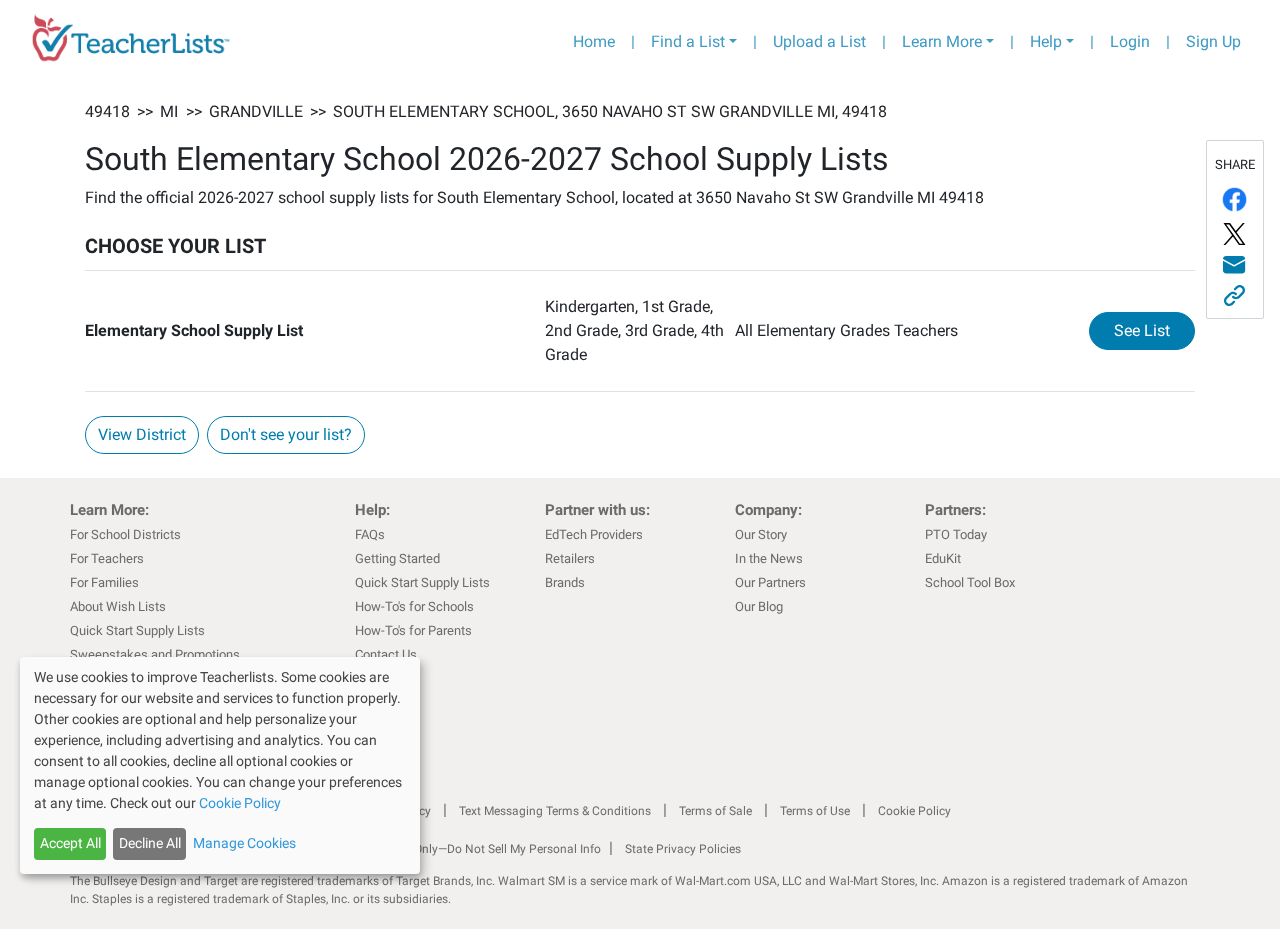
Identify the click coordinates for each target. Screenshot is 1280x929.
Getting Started (397, 558)
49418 (107, 111)
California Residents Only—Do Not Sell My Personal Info (452, 849)
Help (1046, 41)
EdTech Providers (594, 534)
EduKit (943, 558)
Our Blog (759, 606)
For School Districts (125, 534)
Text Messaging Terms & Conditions (555, 811)
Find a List (688, 41)
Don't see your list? (286, 434)
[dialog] (220, 765)
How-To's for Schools (414, 606)
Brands (565, 582)
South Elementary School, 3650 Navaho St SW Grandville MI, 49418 (610, 111)
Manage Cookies (244, 843)
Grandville (256, 111)
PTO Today (956, 534)
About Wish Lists (118, 606)
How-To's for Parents (413, 630)
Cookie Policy (914, 811)
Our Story (761, 534)
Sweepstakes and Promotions (155, 654)
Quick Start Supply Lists (137, 630)
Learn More (942, 41)
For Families (104, 582)
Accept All (70, 843)
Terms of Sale (715, 811)
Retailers (570, 558)
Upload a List (819, 41)
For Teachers (107, 558)
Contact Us (386, 654)
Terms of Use (815, 811)
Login (1130, 41)
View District (142, 434)
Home (594, 41)
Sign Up (1213, 41)
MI (169, 111)
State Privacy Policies (683, 849)
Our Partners (770, 582)
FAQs (370, 534)
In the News (769, 558)
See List (1154, 330)
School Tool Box (970, 582)
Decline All (150, 843)
